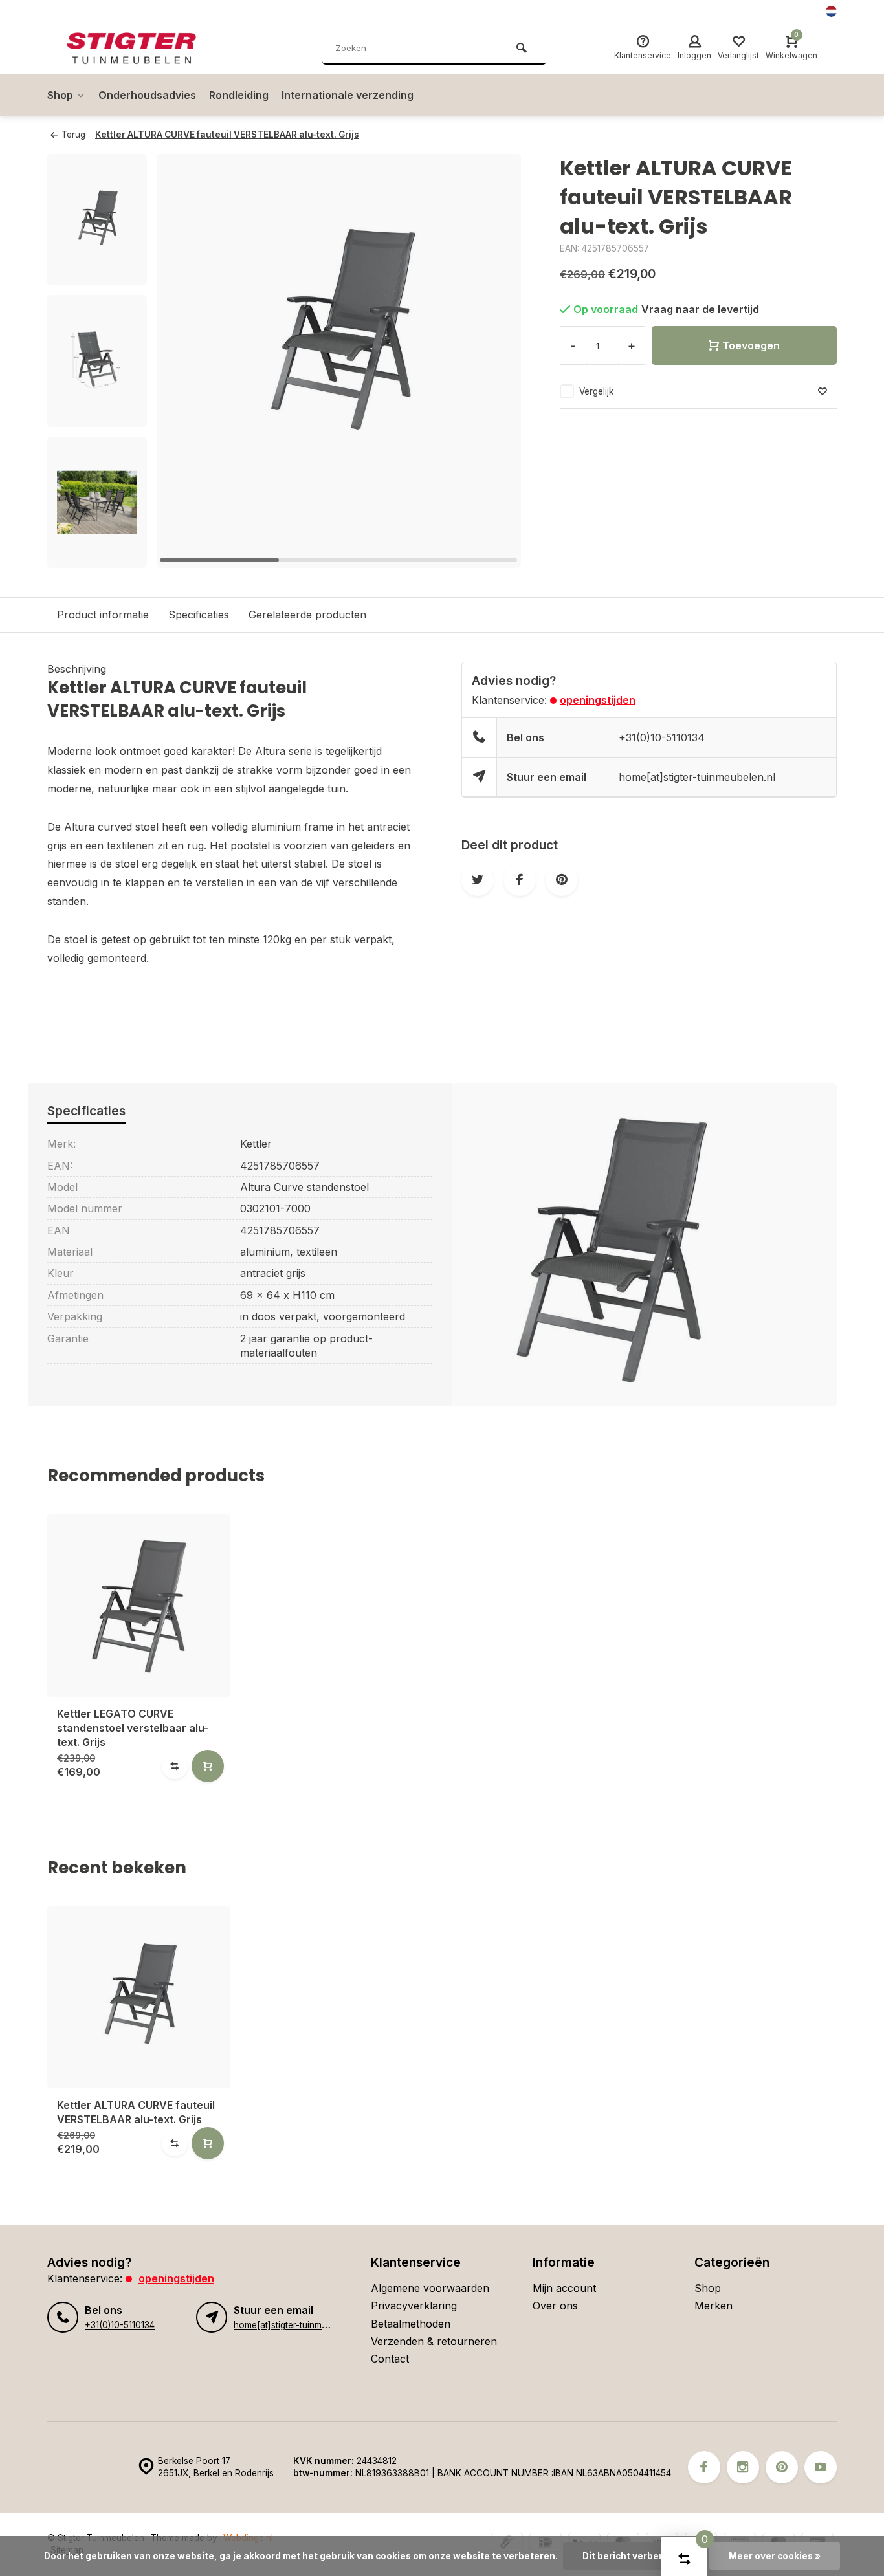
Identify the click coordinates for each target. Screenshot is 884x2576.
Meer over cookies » (775, 2556)
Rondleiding (239, 95)
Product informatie (103, 615)
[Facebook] (704, 2467)
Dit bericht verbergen (631, 2556)
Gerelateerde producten (307, 615)
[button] (495, 361)
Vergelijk (596, 391)
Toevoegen (751, 345)
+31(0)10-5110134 (662, 737)
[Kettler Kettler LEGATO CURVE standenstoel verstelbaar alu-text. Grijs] (139, 1605)
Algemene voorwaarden (430, 2288)
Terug (73, 135)
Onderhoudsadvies (147, 95)
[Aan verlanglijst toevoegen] (823, 392)
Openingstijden (598, 700)
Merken (713, 2306)
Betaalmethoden (411, 2324)
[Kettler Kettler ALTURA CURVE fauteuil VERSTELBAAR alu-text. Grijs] (139, 1997)
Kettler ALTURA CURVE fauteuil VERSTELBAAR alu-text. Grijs (227, 135)
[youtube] (821, 2467)
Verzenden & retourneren (434, 2341)
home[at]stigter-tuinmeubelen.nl (697, 777)
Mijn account (564, 2288)
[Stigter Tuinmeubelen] (144, 49)
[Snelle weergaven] (208, 1766)
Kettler (256, 1144)
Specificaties (199, 615)
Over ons (555, 2306)
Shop (60, 95)
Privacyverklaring (414, 2306)
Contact (390, 2359)
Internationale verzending (348, 95)
